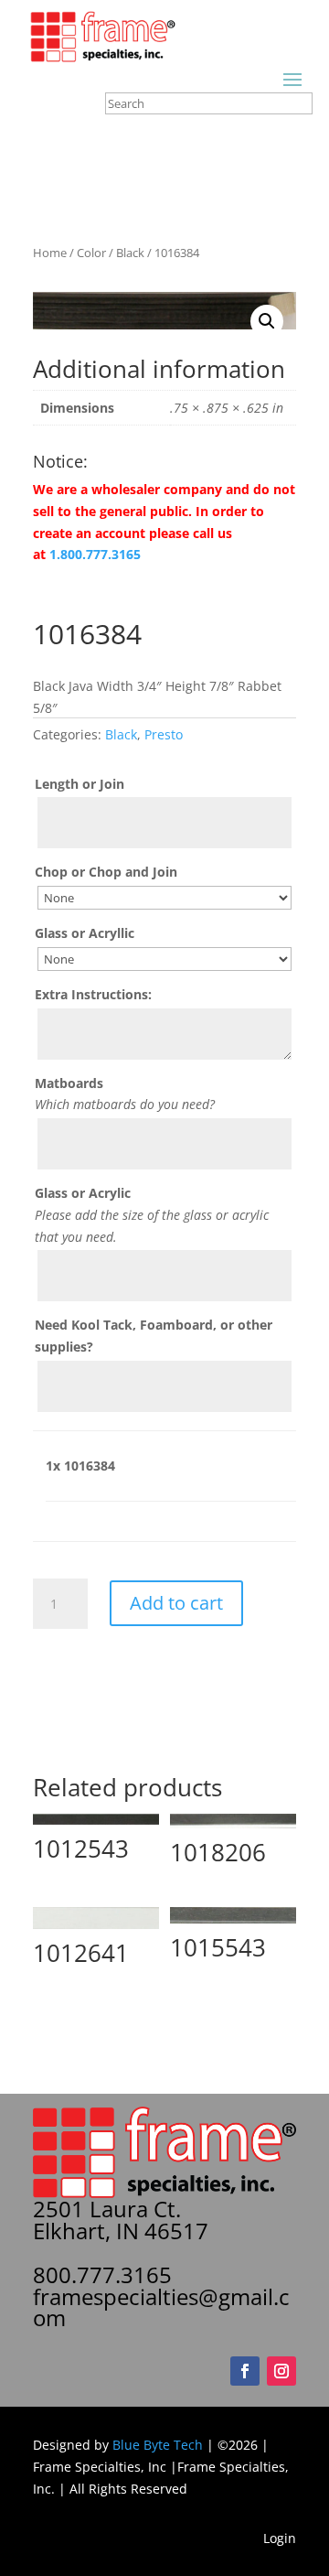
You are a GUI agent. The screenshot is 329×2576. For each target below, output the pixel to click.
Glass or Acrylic (83, 1193)
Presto (164, 734)
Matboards (69, 1083)
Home (50, 253)
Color (91, 253)
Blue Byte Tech (158, 2445)
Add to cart (176, 1603)
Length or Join (80, 784)
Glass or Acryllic (85, 933)
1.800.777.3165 (95, 554)
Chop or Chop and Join (106, 872)
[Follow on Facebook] (245, 2371)
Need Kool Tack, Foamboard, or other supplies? (154, 1336)
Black (130, 253)
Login (280, 2538)
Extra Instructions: (93, 994)
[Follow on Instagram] (281, 2371)
